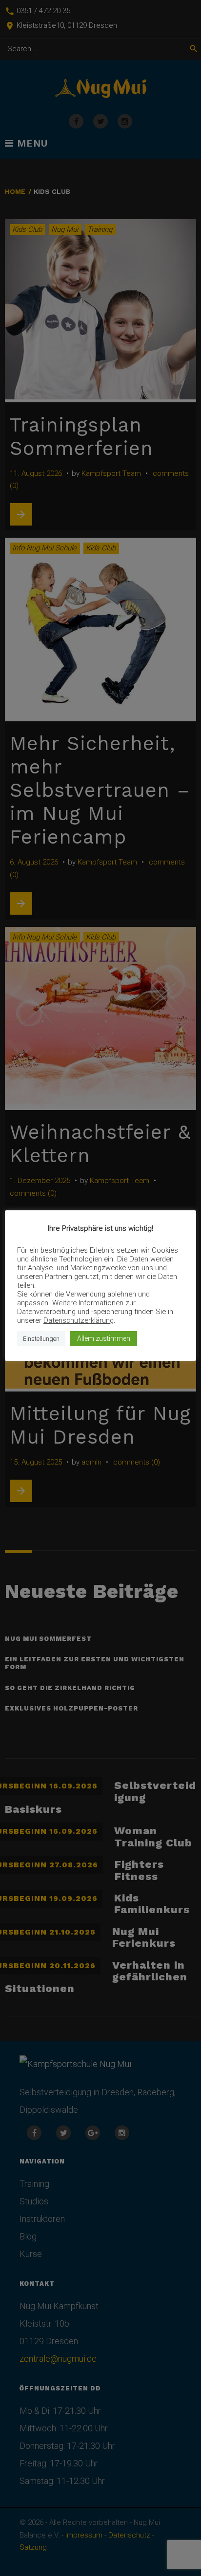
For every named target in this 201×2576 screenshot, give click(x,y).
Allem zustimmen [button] (104, 1338)
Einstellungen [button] (41, 1339)
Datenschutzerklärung (79, 1320)
